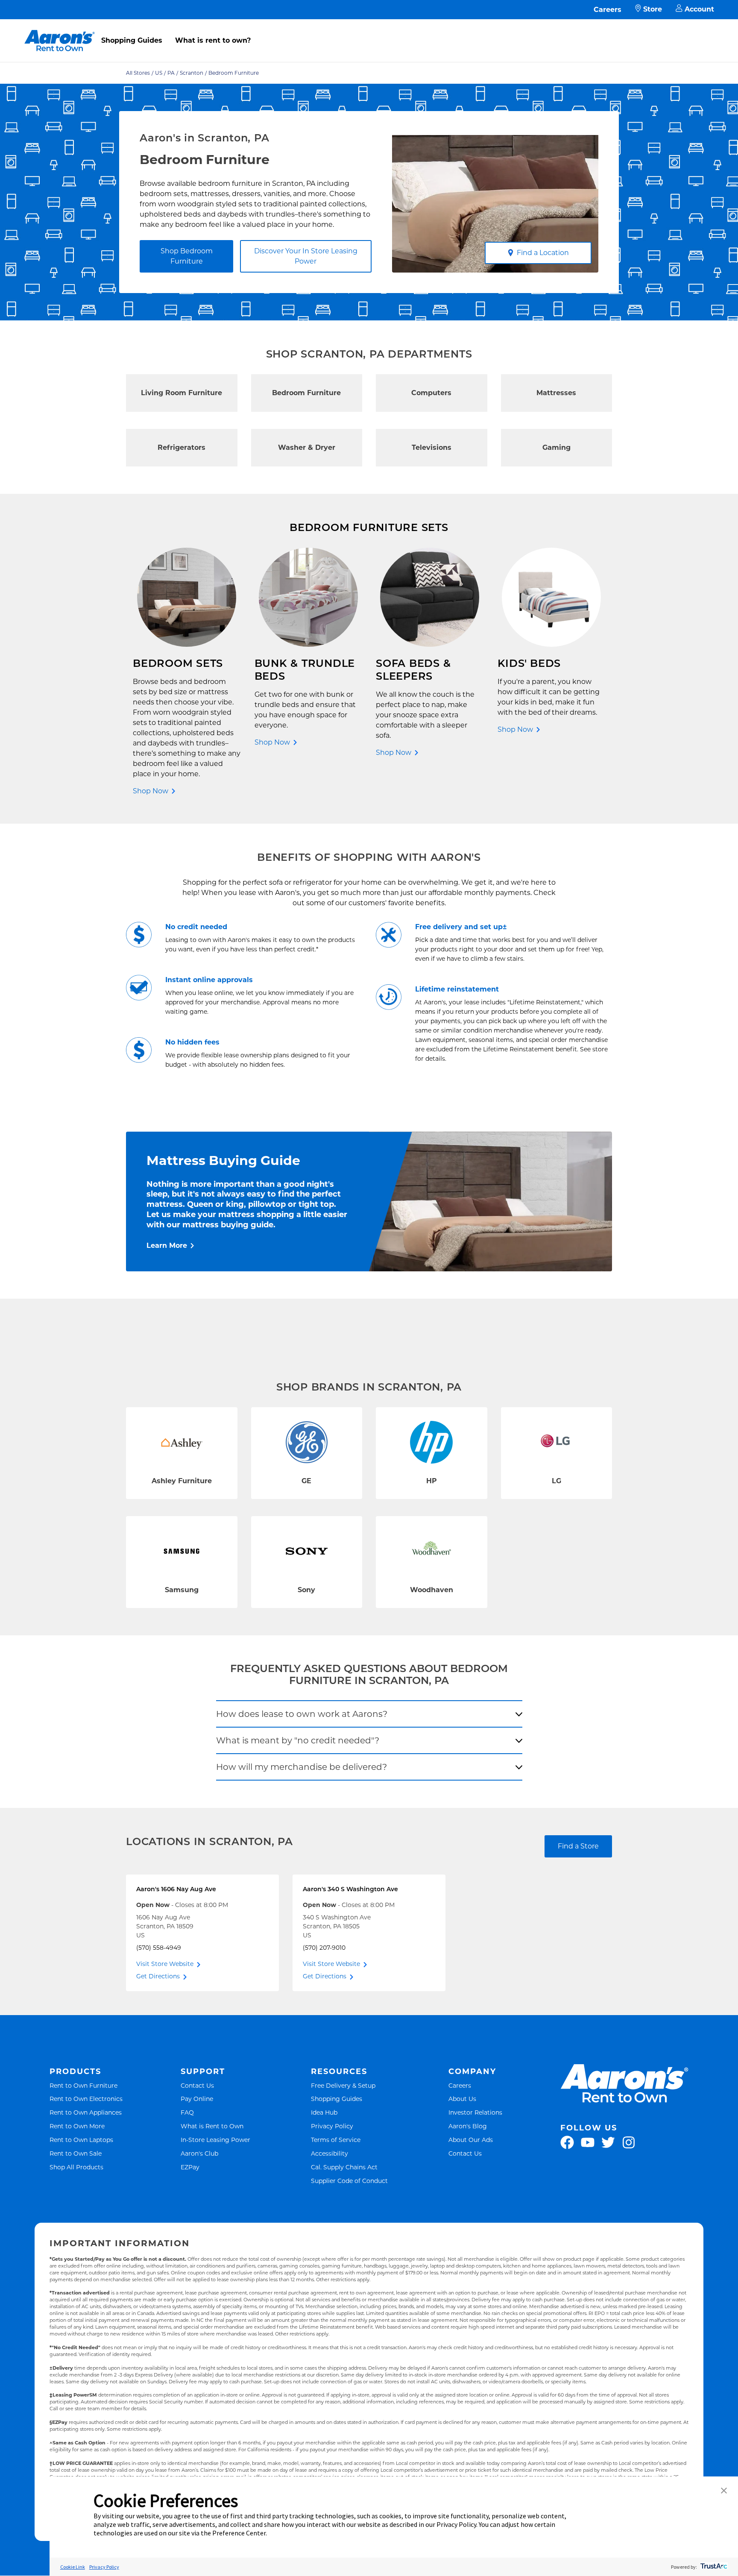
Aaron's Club (199, 2153)
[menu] (369, 31)
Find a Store (578, 1846)
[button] (724, 2491)
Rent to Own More (77, 2126)
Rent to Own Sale (76, 2153)
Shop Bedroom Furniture (187, 256)
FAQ (187, 2112)
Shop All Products (76, 2167)
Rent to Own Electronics (86, 2099)
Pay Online (197, 2099)
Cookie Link (73, 2567)
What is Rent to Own (212, 2126)
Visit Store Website (165, 1964)
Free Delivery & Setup (343, 2085)
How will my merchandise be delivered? (302, 1767)
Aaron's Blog (468, 2126)
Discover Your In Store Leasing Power (306, 256)
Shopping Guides (132, 40)
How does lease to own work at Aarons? (302, 1714)
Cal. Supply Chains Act (344, 2167)
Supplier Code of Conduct (349, 2181)
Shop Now (151, 791)
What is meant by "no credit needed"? (298, 1740)
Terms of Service (336, 2140)
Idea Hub (324, 2112)
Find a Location (543, 253)
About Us (462, 2099)
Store (653, 9)
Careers (608, 10)
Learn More (167, 1245)
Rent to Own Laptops (81, 2140)
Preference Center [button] (239, 2533)
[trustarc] (713, 2567)
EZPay (190, 2167)
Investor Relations (475, 2112)
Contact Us (197, 2085)
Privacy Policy (332, 2126)
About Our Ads (471, 2140)
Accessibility (329, 2153)
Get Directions (158, 1976)
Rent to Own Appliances (86, 2112)
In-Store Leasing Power (215, 2140)
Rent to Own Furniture (83, 2085)
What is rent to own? (213, 40)
